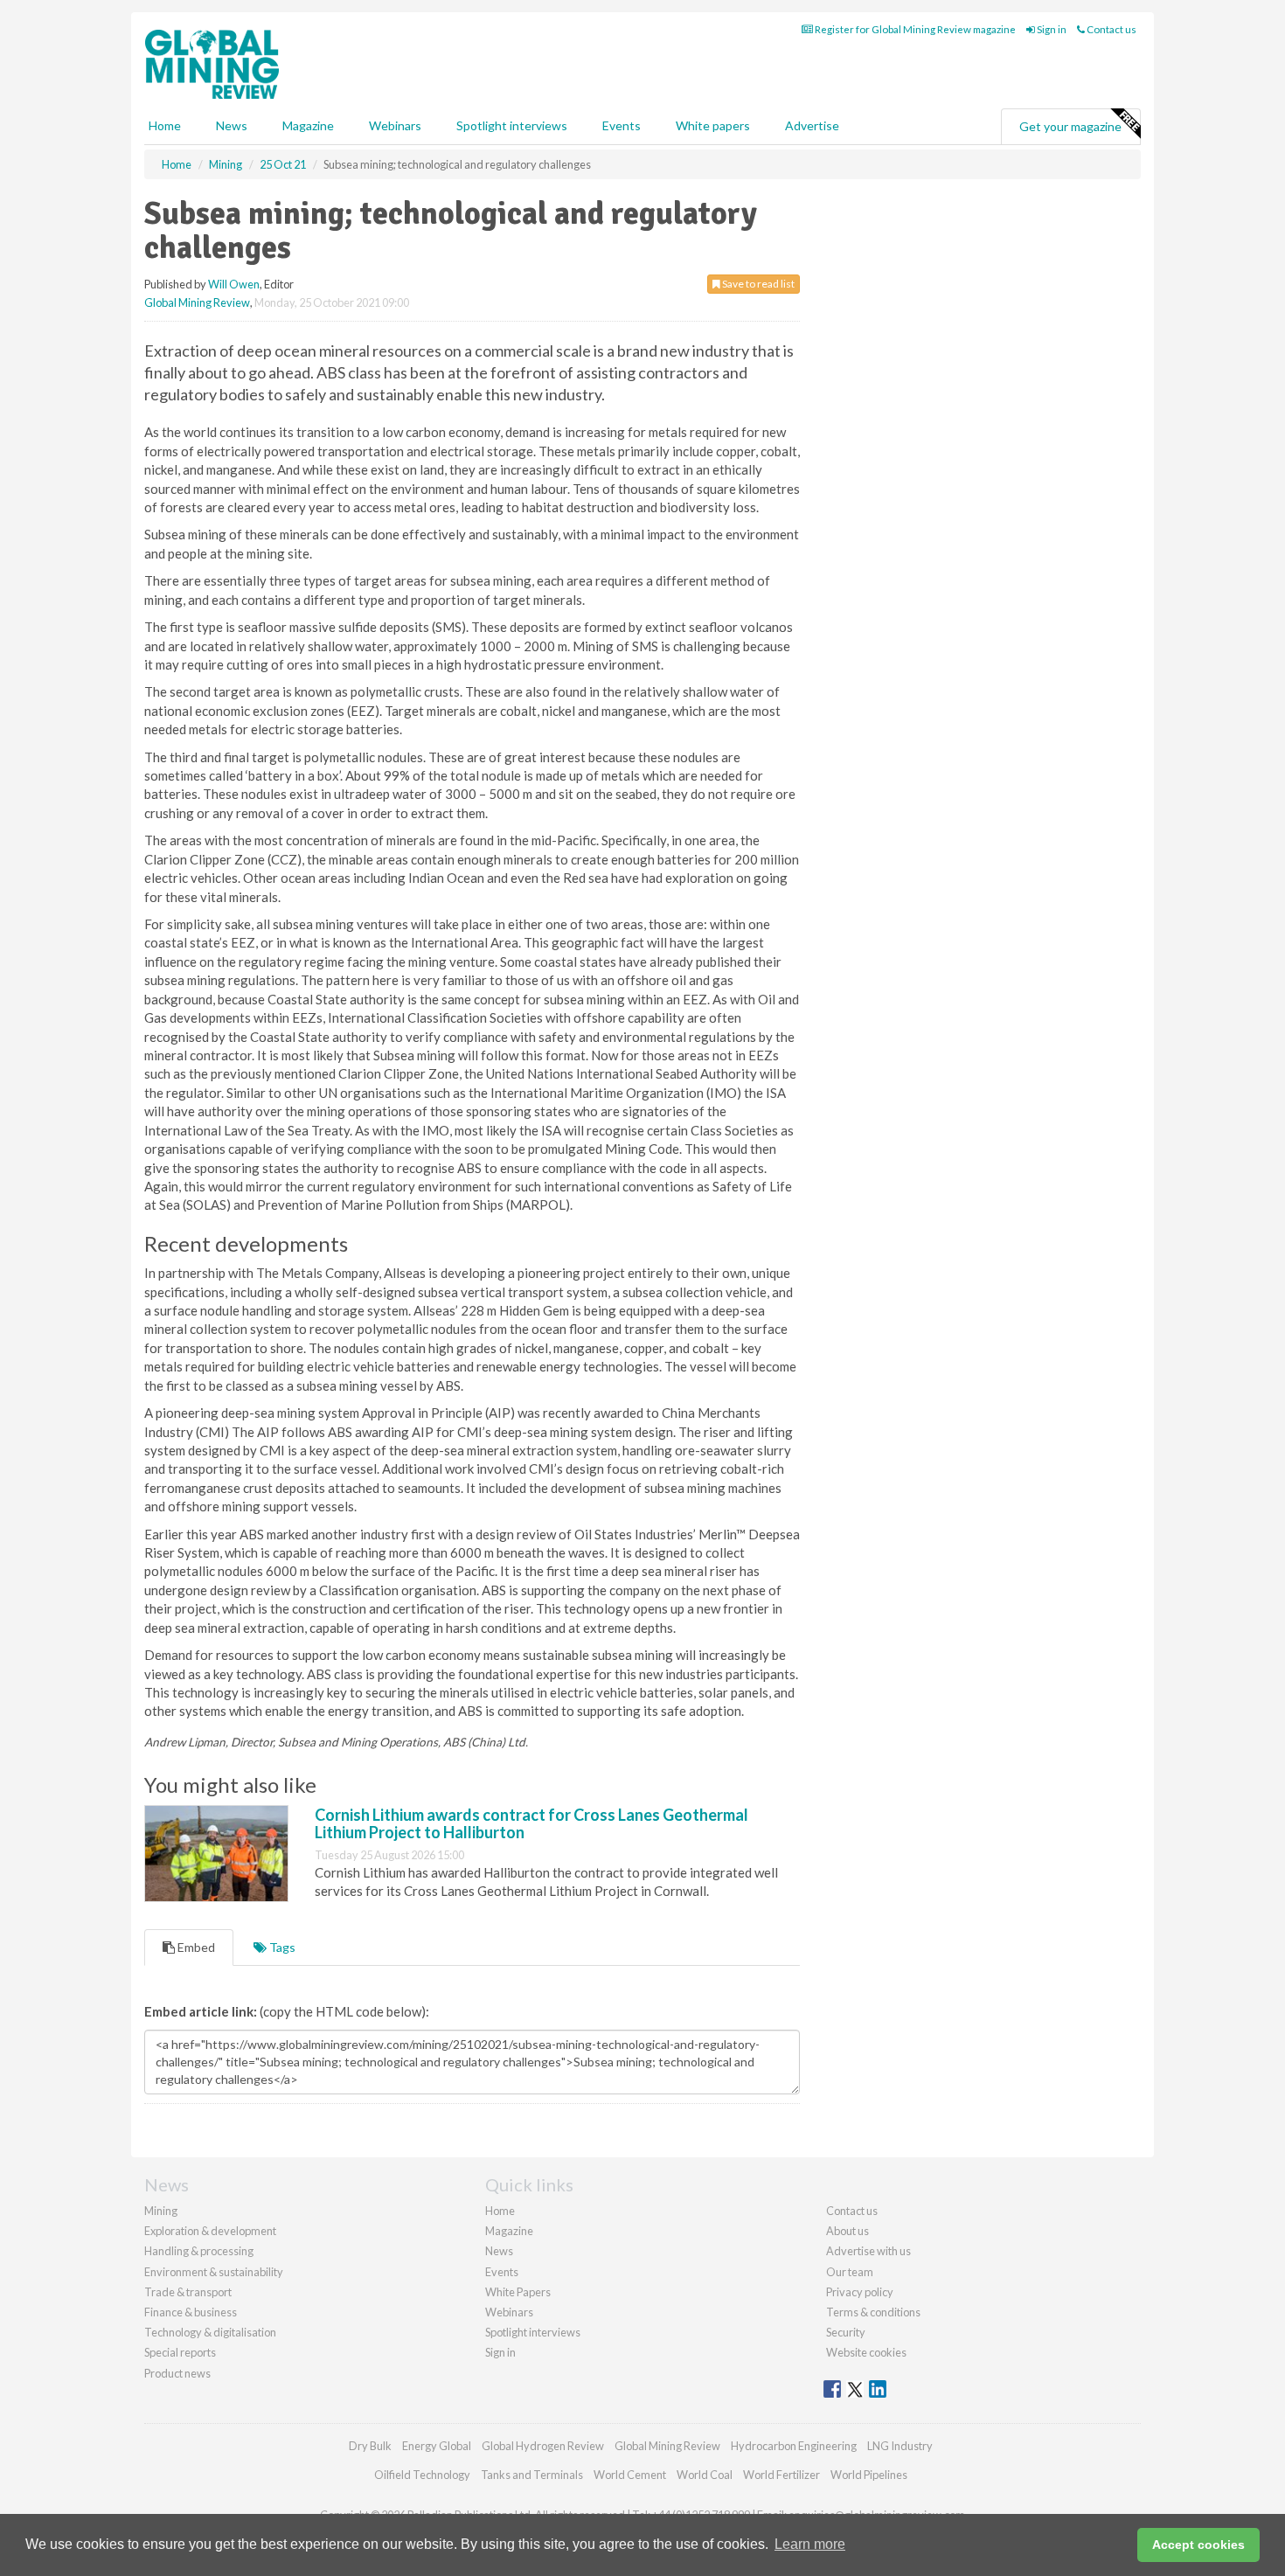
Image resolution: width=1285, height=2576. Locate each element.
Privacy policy (860, 2292)
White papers (713, 125)
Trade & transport (188, 2292)
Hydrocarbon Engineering (794, 2446)
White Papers (518, 2292)
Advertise (812, 125)
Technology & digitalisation (210, 2332)
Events (622, 125)
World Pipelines (869, 2475)
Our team (850, 2272)
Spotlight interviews (512, 125)
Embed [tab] (195, 1947)
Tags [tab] (281, 1947)
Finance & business (191, 2312)
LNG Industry (900, 2446)
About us (847, 2231)
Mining (161, 2211)
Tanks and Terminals (532, 2475)
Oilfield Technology (422, 2475)
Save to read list (757, 284)
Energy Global (437, 2446)
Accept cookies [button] (1198, 2545)
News (499, 2251)
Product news (177, 2373)
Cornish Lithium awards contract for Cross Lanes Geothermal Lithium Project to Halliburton (531, 1823)
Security (846, 2332)
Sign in (1051, 29)
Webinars (395, 125)
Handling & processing (199, 2251)
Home (165, 125)
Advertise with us (868, 2251)
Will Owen (234, 284)
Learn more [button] (810, 2544)
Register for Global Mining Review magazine (914, 29)
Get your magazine (1070, 126)
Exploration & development (210, 2231)
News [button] (232, 125)
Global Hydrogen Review (543, 2446)
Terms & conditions (873, 2312)
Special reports (180, 2352)
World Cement (630, 2475)
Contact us (1111, 29)
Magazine (308, 125)
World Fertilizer (781, 2475)
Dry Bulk (370, 2446)
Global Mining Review (197, 302)
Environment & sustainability (214, 2272)
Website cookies (866, 2352)
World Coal (705, 2475)
